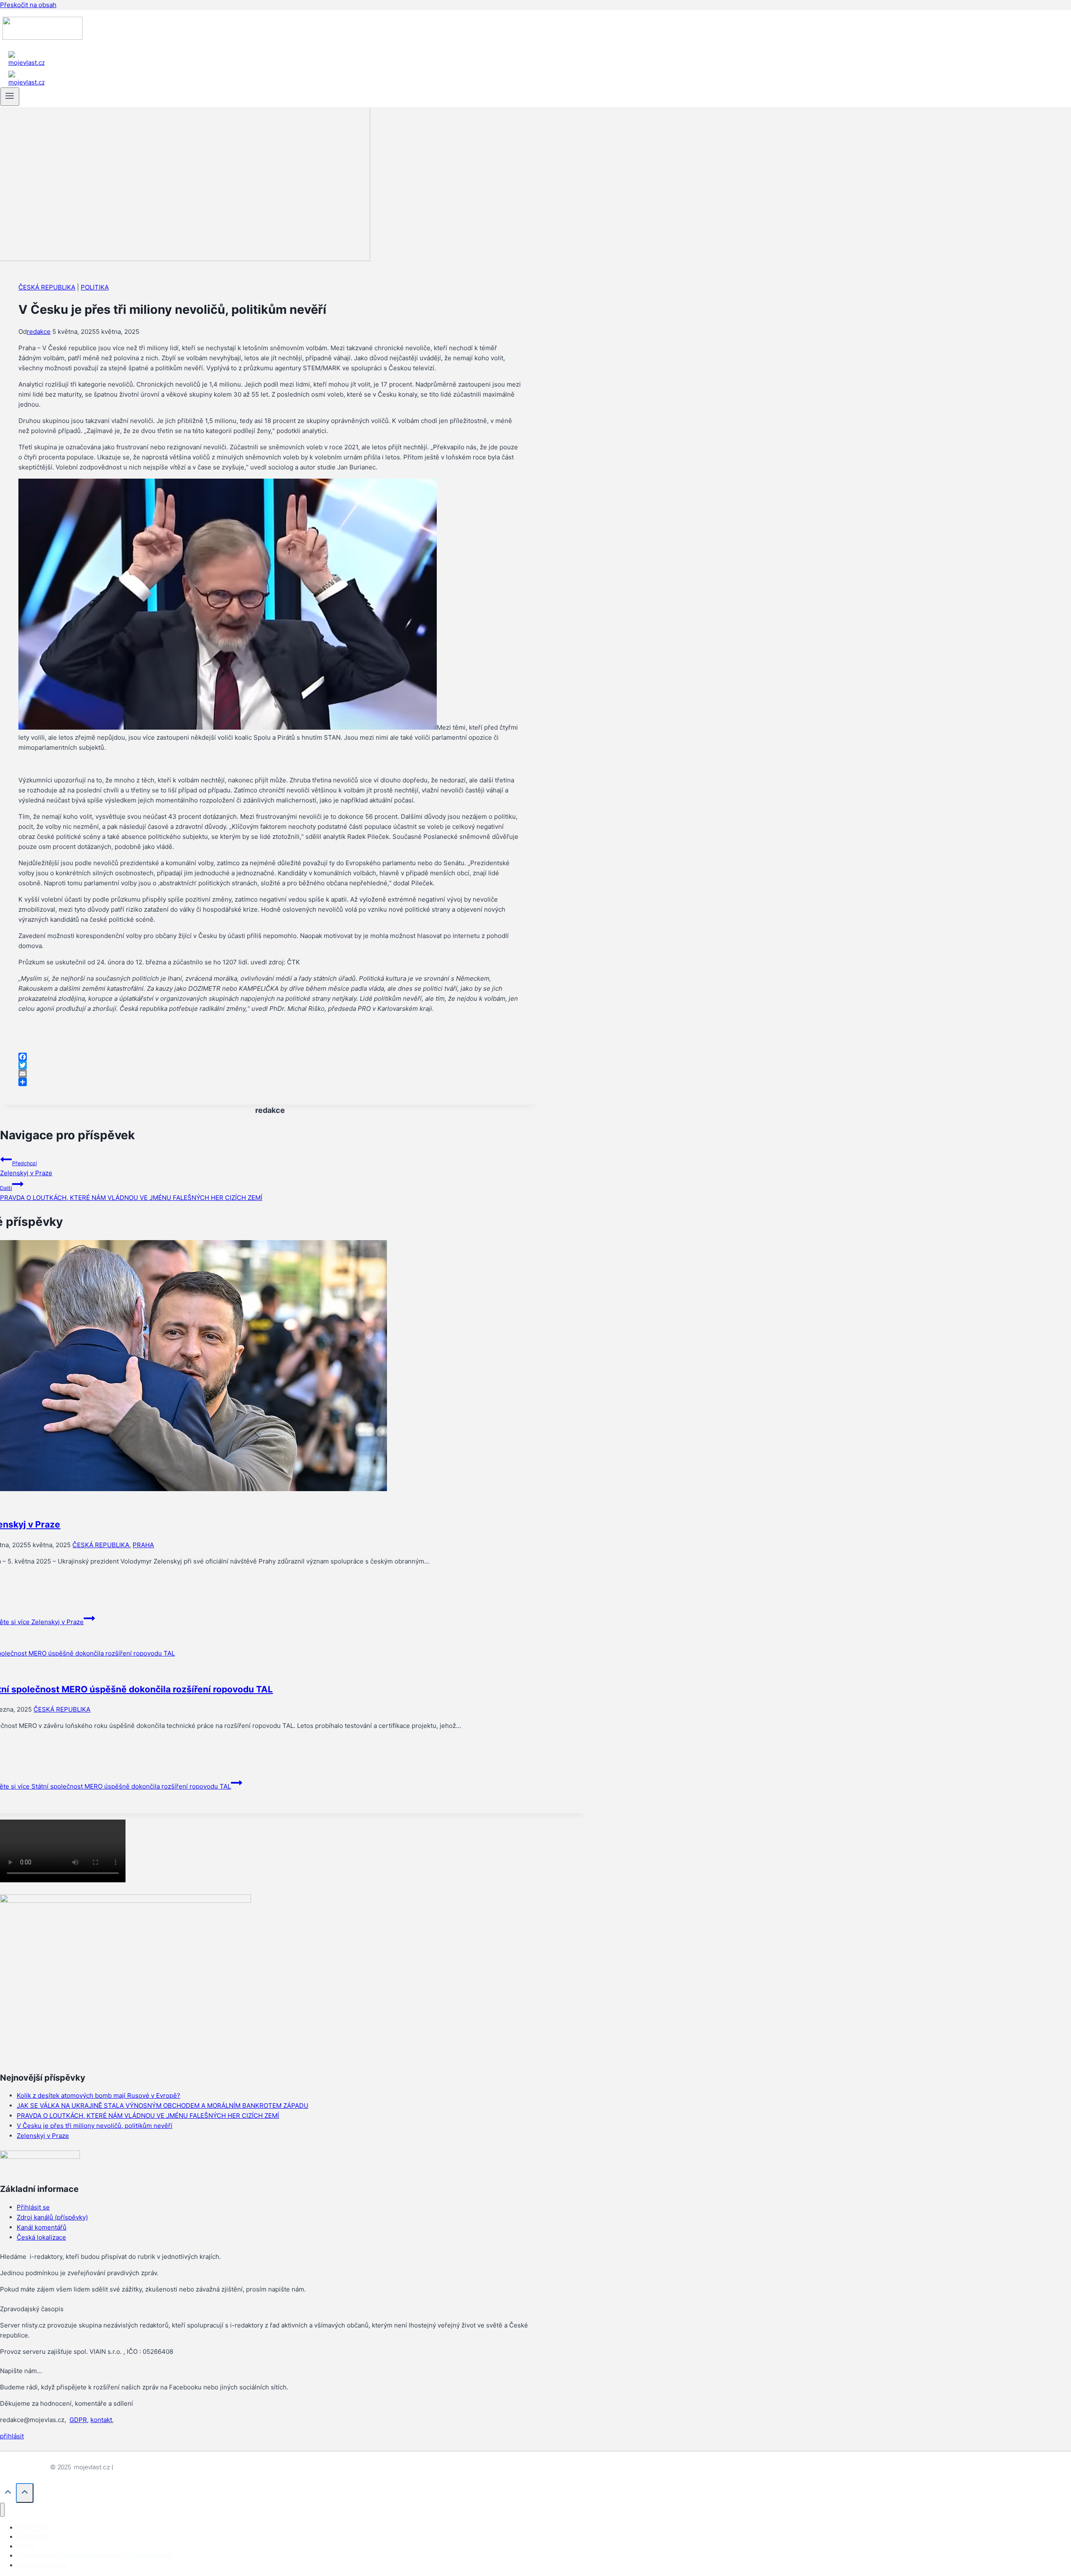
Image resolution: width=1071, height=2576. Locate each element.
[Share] (270, 1082)
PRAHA (143, 1545)
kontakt (101, 2420)
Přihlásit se (33, 2207)
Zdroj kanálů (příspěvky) (52, 2217)
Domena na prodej (42, 2565)
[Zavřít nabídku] (2, 2510)
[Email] (270, 1074)
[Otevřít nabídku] (10, 97)
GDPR (78, 2420)
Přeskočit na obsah (28, 5)
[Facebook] (270, 1057)
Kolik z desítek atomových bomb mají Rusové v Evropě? (99, 2095)
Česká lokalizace (41, 2237)
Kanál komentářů (42, 2227)
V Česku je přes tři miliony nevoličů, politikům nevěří (95, 2126)
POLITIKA (95, 287)
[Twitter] (270, 1065)
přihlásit (12, 2436)
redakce (39, 332)
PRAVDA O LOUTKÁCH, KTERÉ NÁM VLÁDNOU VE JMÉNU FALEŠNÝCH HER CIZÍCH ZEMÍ (131, 1193)
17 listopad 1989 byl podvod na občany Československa (94, 2555)
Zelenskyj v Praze (26, 1169)
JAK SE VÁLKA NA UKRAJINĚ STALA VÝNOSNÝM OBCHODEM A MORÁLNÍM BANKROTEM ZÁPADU (163, 2106)
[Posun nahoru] (8, 2494)
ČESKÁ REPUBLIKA (47, 287)
